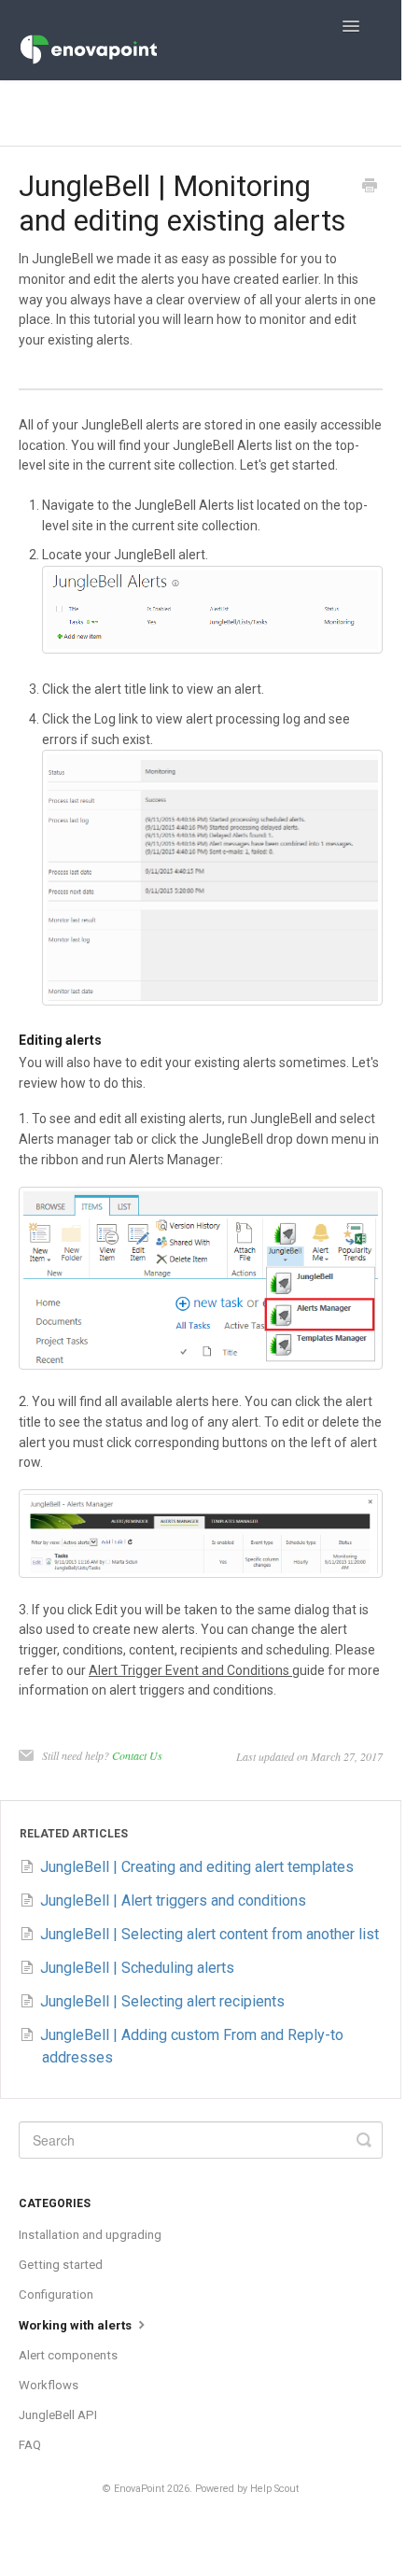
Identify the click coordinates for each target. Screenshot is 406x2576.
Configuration (56, 2294)
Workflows (49, 2385)
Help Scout (274, 2489)
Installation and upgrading (90, 2235)
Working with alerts (77, 2325)
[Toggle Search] (364, 2140)
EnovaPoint (139, 2489)
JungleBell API (58, 2415)
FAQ (30, 2445)
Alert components (68, 2355)
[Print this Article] (370, 188)
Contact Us (137, 1755)
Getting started (61, 2265)
